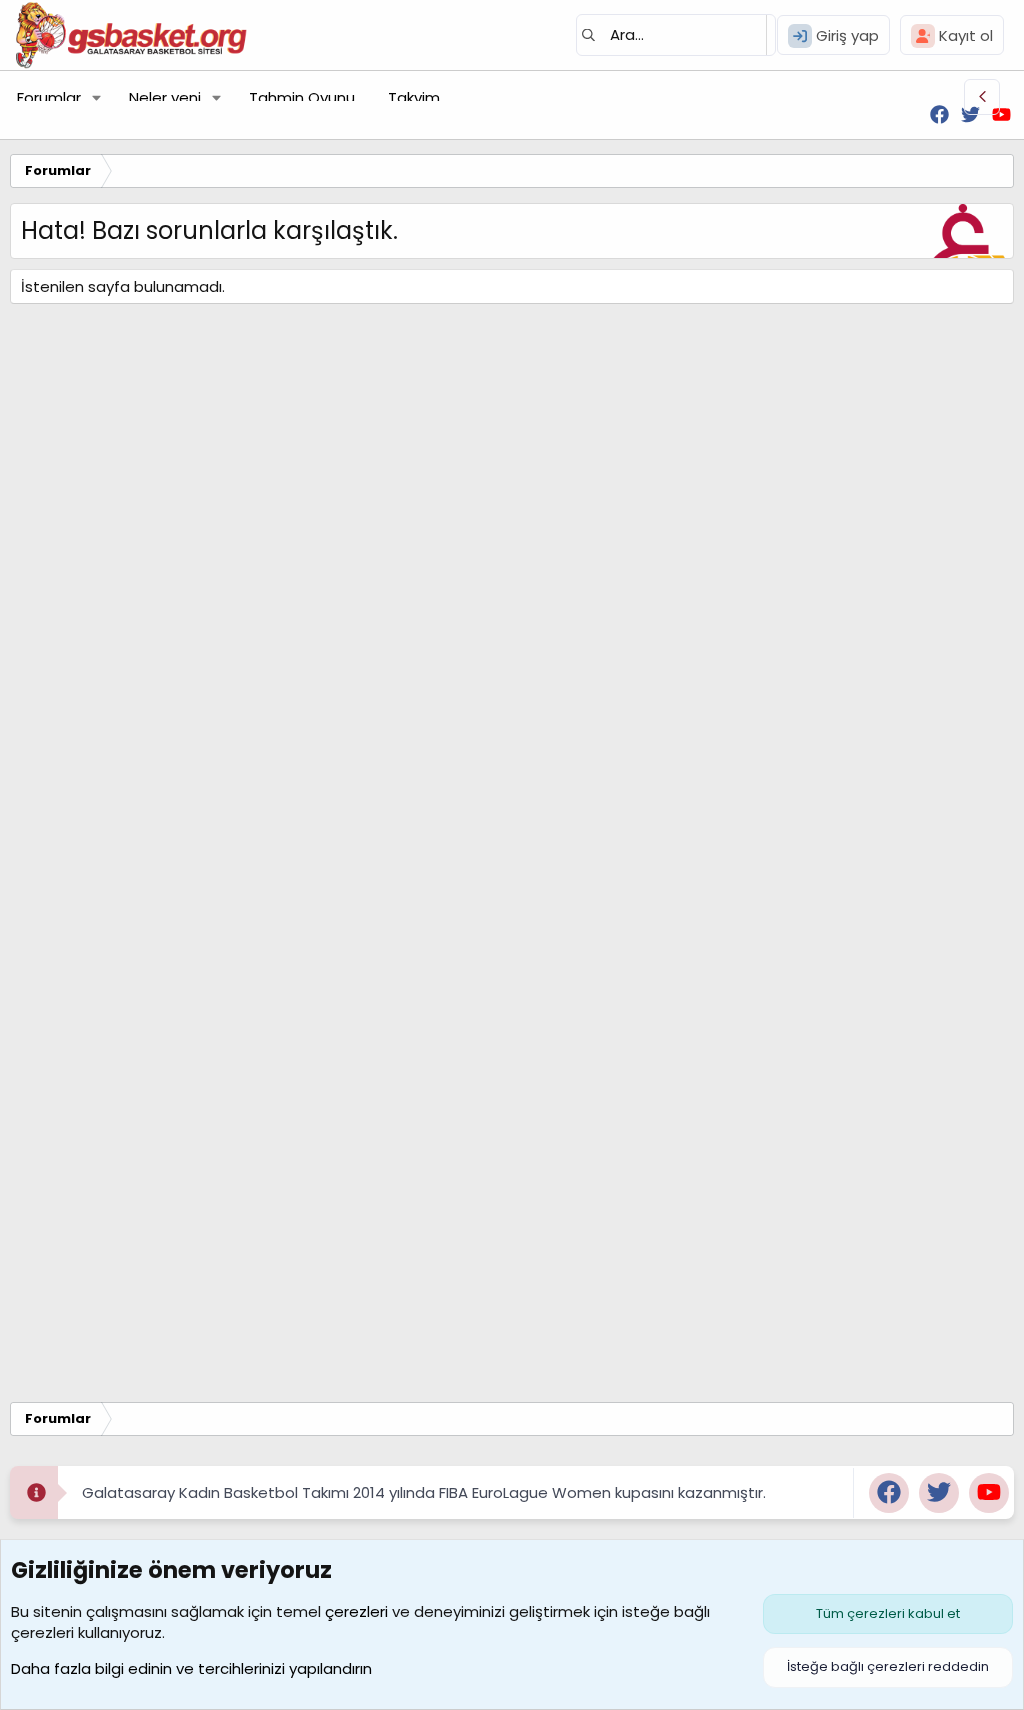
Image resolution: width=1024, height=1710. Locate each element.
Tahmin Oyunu (302, 97)
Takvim (414, 97)
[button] (97, 97)
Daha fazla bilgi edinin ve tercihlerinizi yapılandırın (191, 1668)
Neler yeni (165, 97)
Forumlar (49, 97)
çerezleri (356, 1611)
